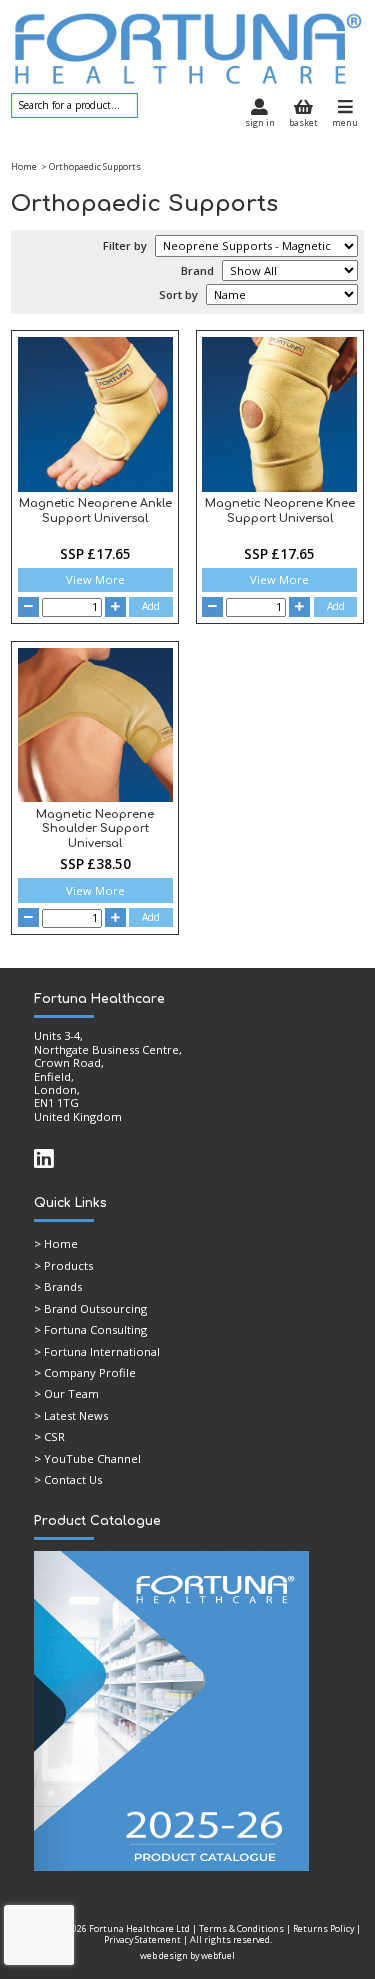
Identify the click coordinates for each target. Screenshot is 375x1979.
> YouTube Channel (87, 1458)
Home (24, 166)
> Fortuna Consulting (90, 1329)
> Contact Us (68, 1479)
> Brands (58, 1286)
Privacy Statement (142, 1939)
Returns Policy (323, 1928)
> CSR (49, 1436)
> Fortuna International (97, 1351)
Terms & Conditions (241, 1928)
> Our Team (66, 1393)
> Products (63, 1265)
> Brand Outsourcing (90, 1308)
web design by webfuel (187, 1955)
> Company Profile (85, 1372)
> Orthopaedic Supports (90, 166)
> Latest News (71, 1415)
